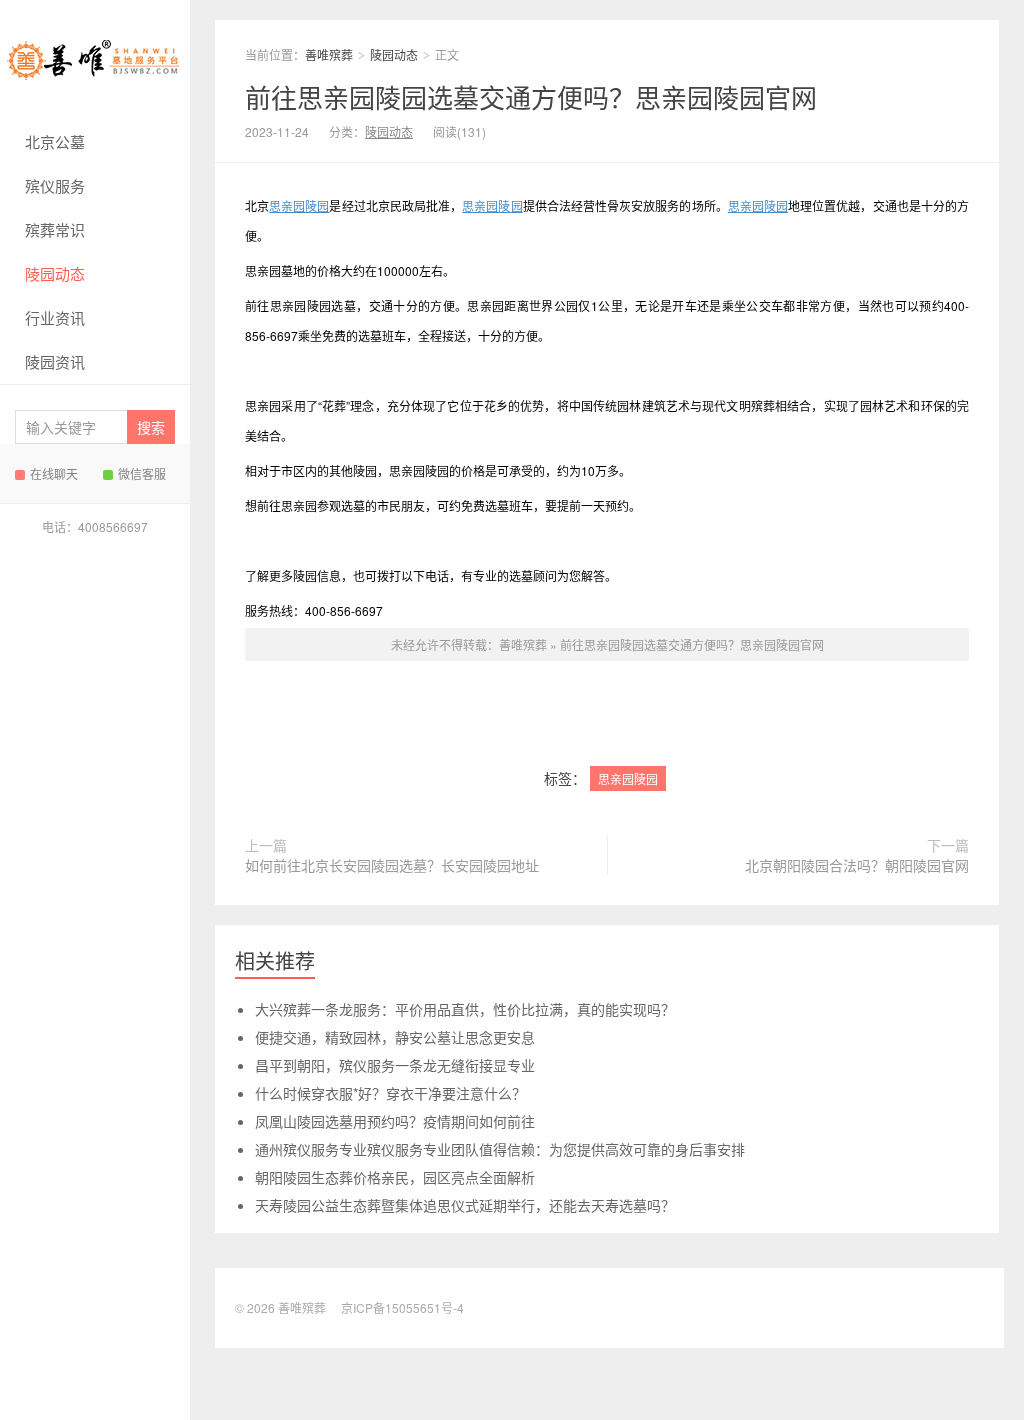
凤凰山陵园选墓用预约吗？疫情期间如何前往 (395, 1121)
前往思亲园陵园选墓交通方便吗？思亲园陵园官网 (531, 96)
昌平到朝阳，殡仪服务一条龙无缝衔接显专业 (395, 1065)
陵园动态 (55, 273)
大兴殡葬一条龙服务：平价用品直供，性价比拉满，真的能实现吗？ (465, 1009)
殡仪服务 (55, 185)
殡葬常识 (55, 229)
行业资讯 (55, 317)
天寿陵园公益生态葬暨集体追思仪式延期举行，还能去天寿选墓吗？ (465, 1205)
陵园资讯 (55, 361)
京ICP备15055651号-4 (402, 1307)
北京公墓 (55, 141)
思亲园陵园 (299, 205)
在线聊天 (54, 473)
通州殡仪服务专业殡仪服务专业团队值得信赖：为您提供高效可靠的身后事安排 (500, 1149)
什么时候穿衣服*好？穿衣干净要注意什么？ (390, 1093)
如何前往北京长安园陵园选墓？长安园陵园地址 (392, 865)
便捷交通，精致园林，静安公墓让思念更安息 (395, 1037)
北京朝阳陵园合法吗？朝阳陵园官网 (857, 865)
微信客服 (142, 473)
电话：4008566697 (95, 526)
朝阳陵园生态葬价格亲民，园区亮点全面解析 (395, 1177)
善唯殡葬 (95, 60)
